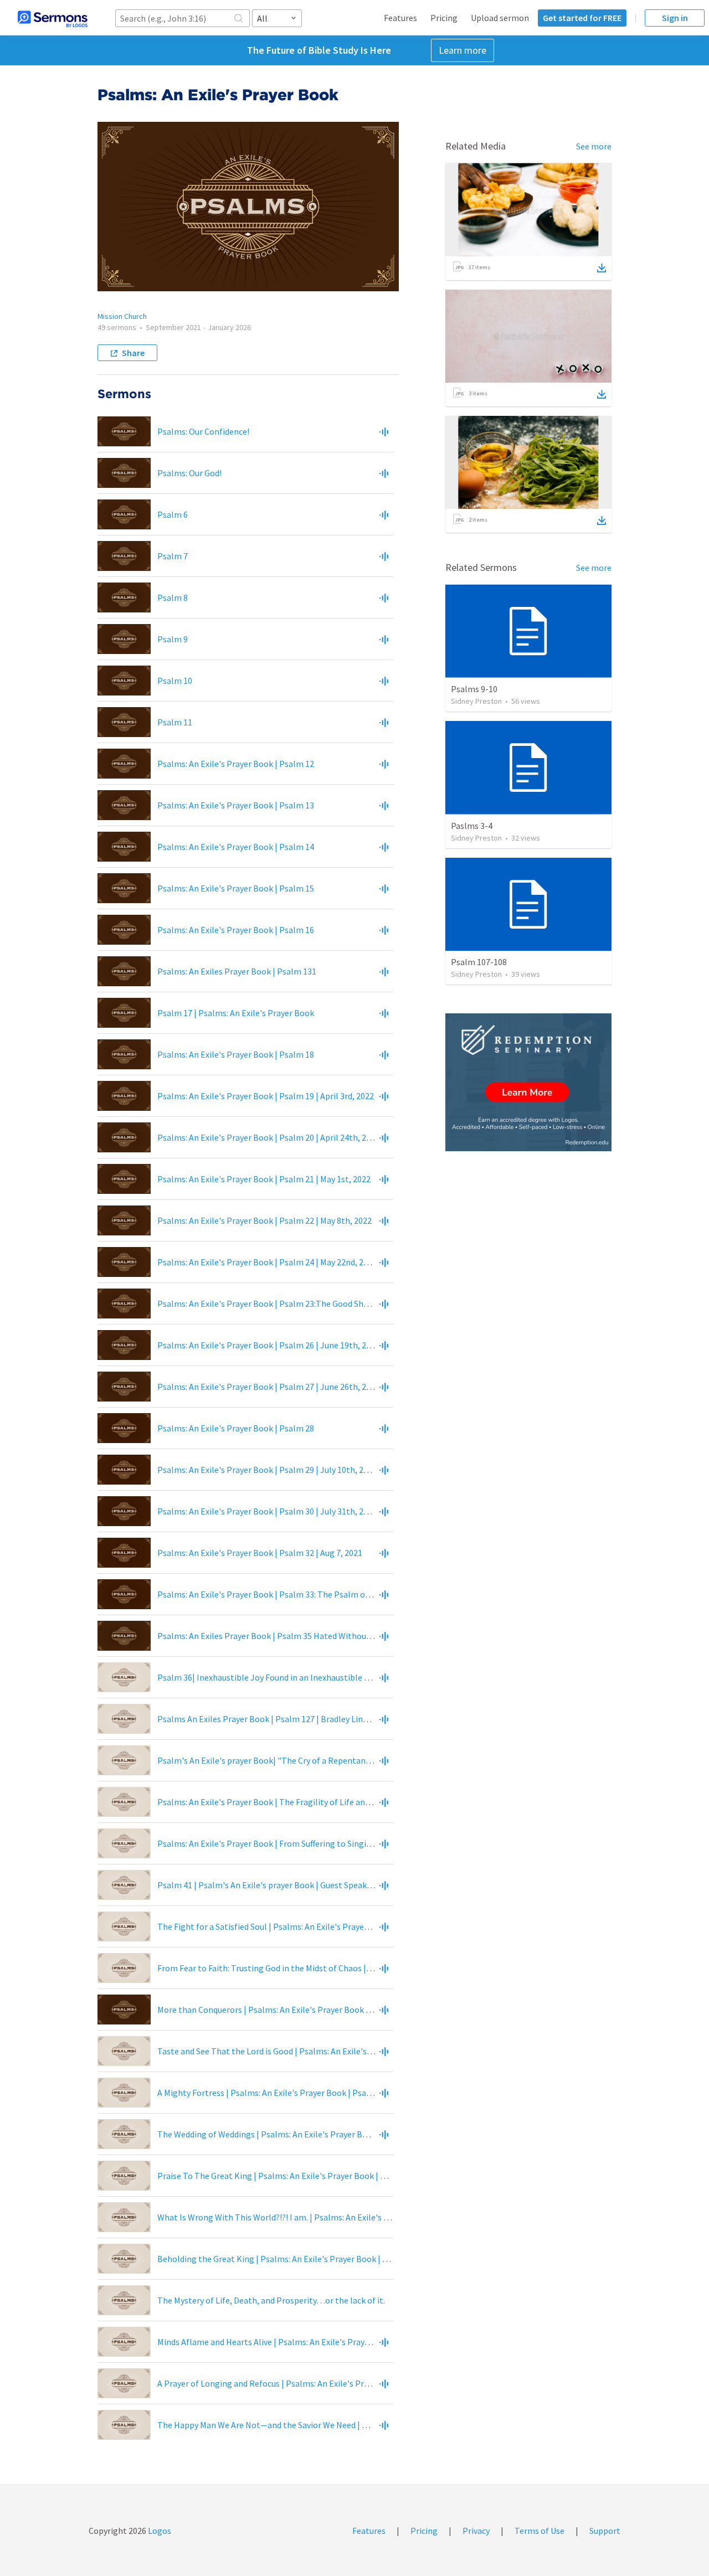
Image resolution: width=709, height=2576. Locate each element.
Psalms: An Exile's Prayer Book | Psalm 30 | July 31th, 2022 (267, 1511)
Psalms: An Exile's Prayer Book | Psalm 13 (236, 805)
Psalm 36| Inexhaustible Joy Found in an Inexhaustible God (268, 1677)
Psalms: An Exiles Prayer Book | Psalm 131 (237, 971)
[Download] (602, 268)
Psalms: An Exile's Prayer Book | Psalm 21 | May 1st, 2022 (264, 1179)
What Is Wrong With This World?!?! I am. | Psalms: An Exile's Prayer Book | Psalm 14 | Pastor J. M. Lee (346, 2217)
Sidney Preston (476, 701)
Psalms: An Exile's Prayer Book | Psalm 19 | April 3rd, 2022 (266, 1096)
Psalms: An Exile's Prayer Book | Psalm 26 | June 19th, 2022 (268, 1345)
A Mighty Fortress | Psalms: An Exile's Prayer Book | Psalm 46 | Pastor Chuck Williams (318, 2093)
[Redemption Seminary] (528, 1082)
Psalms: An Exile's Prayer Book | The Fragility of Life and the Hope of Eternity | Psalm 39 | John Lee (344, 1802)
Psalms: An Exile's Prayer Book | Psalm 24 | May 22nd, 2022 (267, 1262)
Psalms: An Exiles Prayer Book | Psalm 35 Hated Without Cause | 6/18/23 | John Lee (313, 1636)
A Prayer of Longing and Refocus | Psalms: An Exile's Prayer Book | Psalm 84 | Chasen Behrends (336, 2383)
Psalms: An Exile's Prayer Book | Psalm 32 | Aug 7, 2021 (260, 1553)
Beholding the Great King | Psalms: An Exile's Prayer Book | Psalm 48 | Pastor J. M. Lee (319, 2259)
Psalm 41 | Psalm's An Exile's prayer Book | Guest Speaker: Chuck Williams (296, 1885)
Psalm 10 (175, 681)
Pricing (444, 18)
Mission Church (122, 316)
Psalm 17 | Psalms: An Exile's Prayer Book (236, 1013)
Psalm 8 (173, 597)
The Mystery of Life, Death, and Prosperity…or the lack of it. (271, 2300)
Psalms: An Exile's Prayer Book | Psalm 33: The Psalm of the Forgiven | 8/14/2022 (310, 1594)
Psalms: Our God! (189, 473)
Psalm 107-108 (479, 962)
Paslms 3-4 (472, 826)
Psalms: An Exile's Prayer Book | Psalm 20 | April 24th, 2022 (268, 1137)
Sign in (675, 18)
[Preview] (384, 431)
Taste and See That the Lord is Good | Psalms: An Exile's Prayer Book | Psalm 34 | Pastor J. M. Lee (339, 2051)
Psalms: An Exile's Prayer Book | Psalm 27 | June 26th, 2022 (268, 1387)
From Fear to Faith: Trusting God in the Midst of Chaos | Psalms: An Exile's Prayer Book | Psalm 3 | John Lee (359, 1968)
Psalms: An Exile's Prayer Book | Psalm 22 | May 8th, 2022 (264, 1220)
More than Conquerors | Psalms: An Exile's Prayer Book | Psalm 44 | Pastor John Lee (315, 2010)
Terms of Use (540, 2531)
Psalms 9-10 (474, 689)
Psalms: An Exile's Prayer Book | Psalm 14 (236, 847)
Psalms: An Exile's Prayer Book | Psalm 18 (236, 1054)
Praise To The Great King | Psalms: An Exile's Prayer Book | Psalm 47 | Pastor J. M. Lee (318, 2176)
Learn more (463, 50)
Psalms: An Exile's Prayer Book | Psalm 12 (236, 764)
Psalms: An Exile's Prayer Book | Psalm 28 (236, 1428)
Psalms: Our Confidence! (203, 431)
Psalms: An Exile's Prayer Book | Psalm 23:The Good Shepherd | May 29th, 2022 (305, 1304)
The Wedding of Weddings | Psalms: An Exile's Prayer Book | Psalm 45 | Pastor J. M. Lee (320, 2134)
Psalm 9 (173, 639)
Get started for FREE (582, 18)
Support (605, 2531)
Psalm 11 (175, 722)
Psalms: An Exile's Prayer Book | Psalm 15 (236, 888)
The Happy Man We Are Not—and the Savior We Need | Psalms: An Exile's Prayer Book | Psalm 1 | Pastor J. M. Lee (368, 2425)
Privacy (476, 2531)
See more (594, 146)
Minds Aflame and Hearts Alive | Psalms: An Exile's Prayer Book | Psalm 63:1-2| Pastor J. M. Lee (334, 2342)
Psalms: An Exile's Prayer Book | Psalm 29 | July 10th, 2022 (267, 1470)
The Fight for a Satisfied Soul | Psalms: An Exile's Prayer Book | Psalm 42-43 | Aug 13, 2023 (326, 1926)
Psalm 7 (173, 556)
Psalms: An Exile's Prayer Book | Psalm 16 (236, 930)
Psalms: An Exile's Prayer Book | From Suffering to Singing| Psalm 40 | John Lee (307, 1843)
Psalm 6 (173, 514)
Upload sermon (500, 18)
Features (400, 18)
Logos (159, 2531)
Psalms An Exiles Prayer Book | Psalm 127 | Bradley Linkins (268, 1719)
